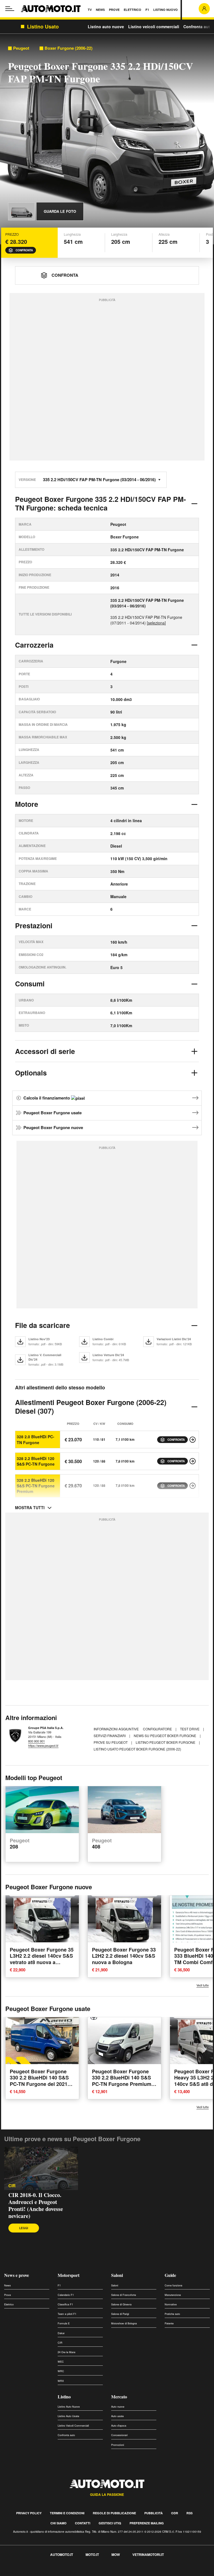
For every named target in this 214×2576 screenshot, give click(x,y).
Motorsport (69, 2275)
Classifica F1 (65, 2304)
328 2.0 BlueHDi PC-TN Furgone (36, 1439)
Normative (171, 2304)
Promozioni (118, 2445)
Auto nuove (118, 2407)
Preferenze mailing (147, 2523)
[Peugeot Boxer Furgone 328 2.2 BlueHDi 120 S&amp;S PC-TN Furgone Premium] (193, 1486)
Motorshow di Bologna (124, 2323)
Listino (64, 2397)
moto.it (92, 2554)
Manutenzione (173, 2295)
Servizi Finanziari (110, 1736)
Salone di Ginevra (121, 2304)
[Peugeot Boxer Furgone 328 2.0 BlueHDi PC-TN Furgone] (193, 1440)
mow (116, 2554)
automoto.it (62, 2554)
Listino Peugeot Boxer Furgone (166, 1742)
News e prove (17, 2275)
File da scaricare (42, 1325)
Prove (8, 2295)
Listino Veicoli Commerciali (73, 2426)
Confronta (24, 250)
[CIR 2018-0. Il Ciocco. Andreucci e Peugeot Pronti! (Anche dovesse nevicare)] (41, 2168)
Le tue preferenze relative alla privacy (87, 2573)
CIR (12, 2186)
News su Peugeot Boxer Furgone (165, 1736)
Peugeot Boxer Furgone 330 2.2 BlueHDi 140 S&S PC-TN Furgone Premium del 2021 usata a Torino (122, 2081)
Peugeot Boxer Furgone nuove (53, 1127)
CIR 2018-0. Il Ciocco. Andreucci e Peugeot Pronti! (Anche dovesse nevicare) (36, 2205)
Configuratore (158, 1729)
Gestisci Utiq (110, 2523)
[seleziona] (156, 623)
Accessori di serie (45, 1051)
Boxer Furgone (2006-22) (69, 48)
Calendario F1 (66, 2295)
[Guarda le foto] (21, 211)
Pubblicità (154, 2513)
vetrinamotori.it (148, 2554)
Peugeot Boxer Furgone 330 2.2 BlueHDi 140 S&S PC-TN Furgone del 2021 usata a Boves (39, 2081)
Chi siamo (59, 2523)
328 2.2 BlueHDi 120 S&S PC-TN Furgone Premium (36, 1486)
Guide (170, 2275)
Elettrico (9, 2304)
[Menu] (10, 9)
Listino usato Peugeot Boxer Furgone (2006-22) (137, 1749)
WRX (61, 2381)
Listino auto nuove (106, 27)
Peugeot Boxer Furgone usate (53, 1113)
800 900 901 (37, 1741)
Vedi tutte (203, 1985)
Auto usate (117, 2416)
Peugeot (21, 48)
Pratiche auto (172, 2314)
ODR (175, 2513)
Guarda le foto (60, 211)
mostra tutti (30, 1508)
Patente (169, 2323)
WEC (61, 2362)
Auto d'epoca (119, 2426)
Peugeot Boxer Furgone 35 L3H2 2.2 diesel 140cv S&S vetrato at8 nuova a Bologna (42, 1959)
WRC (61, 2371)
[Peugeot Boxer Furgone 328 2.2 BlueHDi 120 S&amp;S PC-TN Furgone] (193, 1461)
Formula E (64, 2323)
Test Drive (190, 1729)
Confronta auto (198, 27)
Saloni (117, 2275)
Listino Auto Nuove (69, 2407)
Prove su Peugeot (111, 1742)
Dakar (61, 2333)
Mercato (119, 2397)
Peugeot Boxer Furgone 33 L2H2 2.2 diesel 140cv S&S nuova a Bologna (124, 1956)
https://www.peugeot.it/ (43, 1745)
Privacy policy (29, 2513)
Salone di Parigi (120, 2314)
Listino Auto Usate (68, 2416)
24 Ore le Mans (67, 2352)
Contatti (83, 2523)
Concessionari (119, 2435)
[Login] (204, 9)
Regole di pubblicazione (114, 2513)
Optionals (31, 1073)
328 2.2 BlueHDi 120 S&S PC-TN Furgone (36, 1461)
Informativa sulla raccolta (25, 2573)
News (8, 2285)
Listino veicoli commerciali (154, 27)
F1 (59, 2285)
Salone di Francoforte (124, 2295)
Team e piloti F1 (67, 2314)
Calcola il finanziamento (47, 1098)
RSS (189, 2513)
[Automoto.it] (51, 9)
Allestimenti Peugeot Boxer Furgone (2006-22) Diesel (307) (91, 1407)
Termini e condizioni (67, 2513)
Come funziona (173, 2285)
